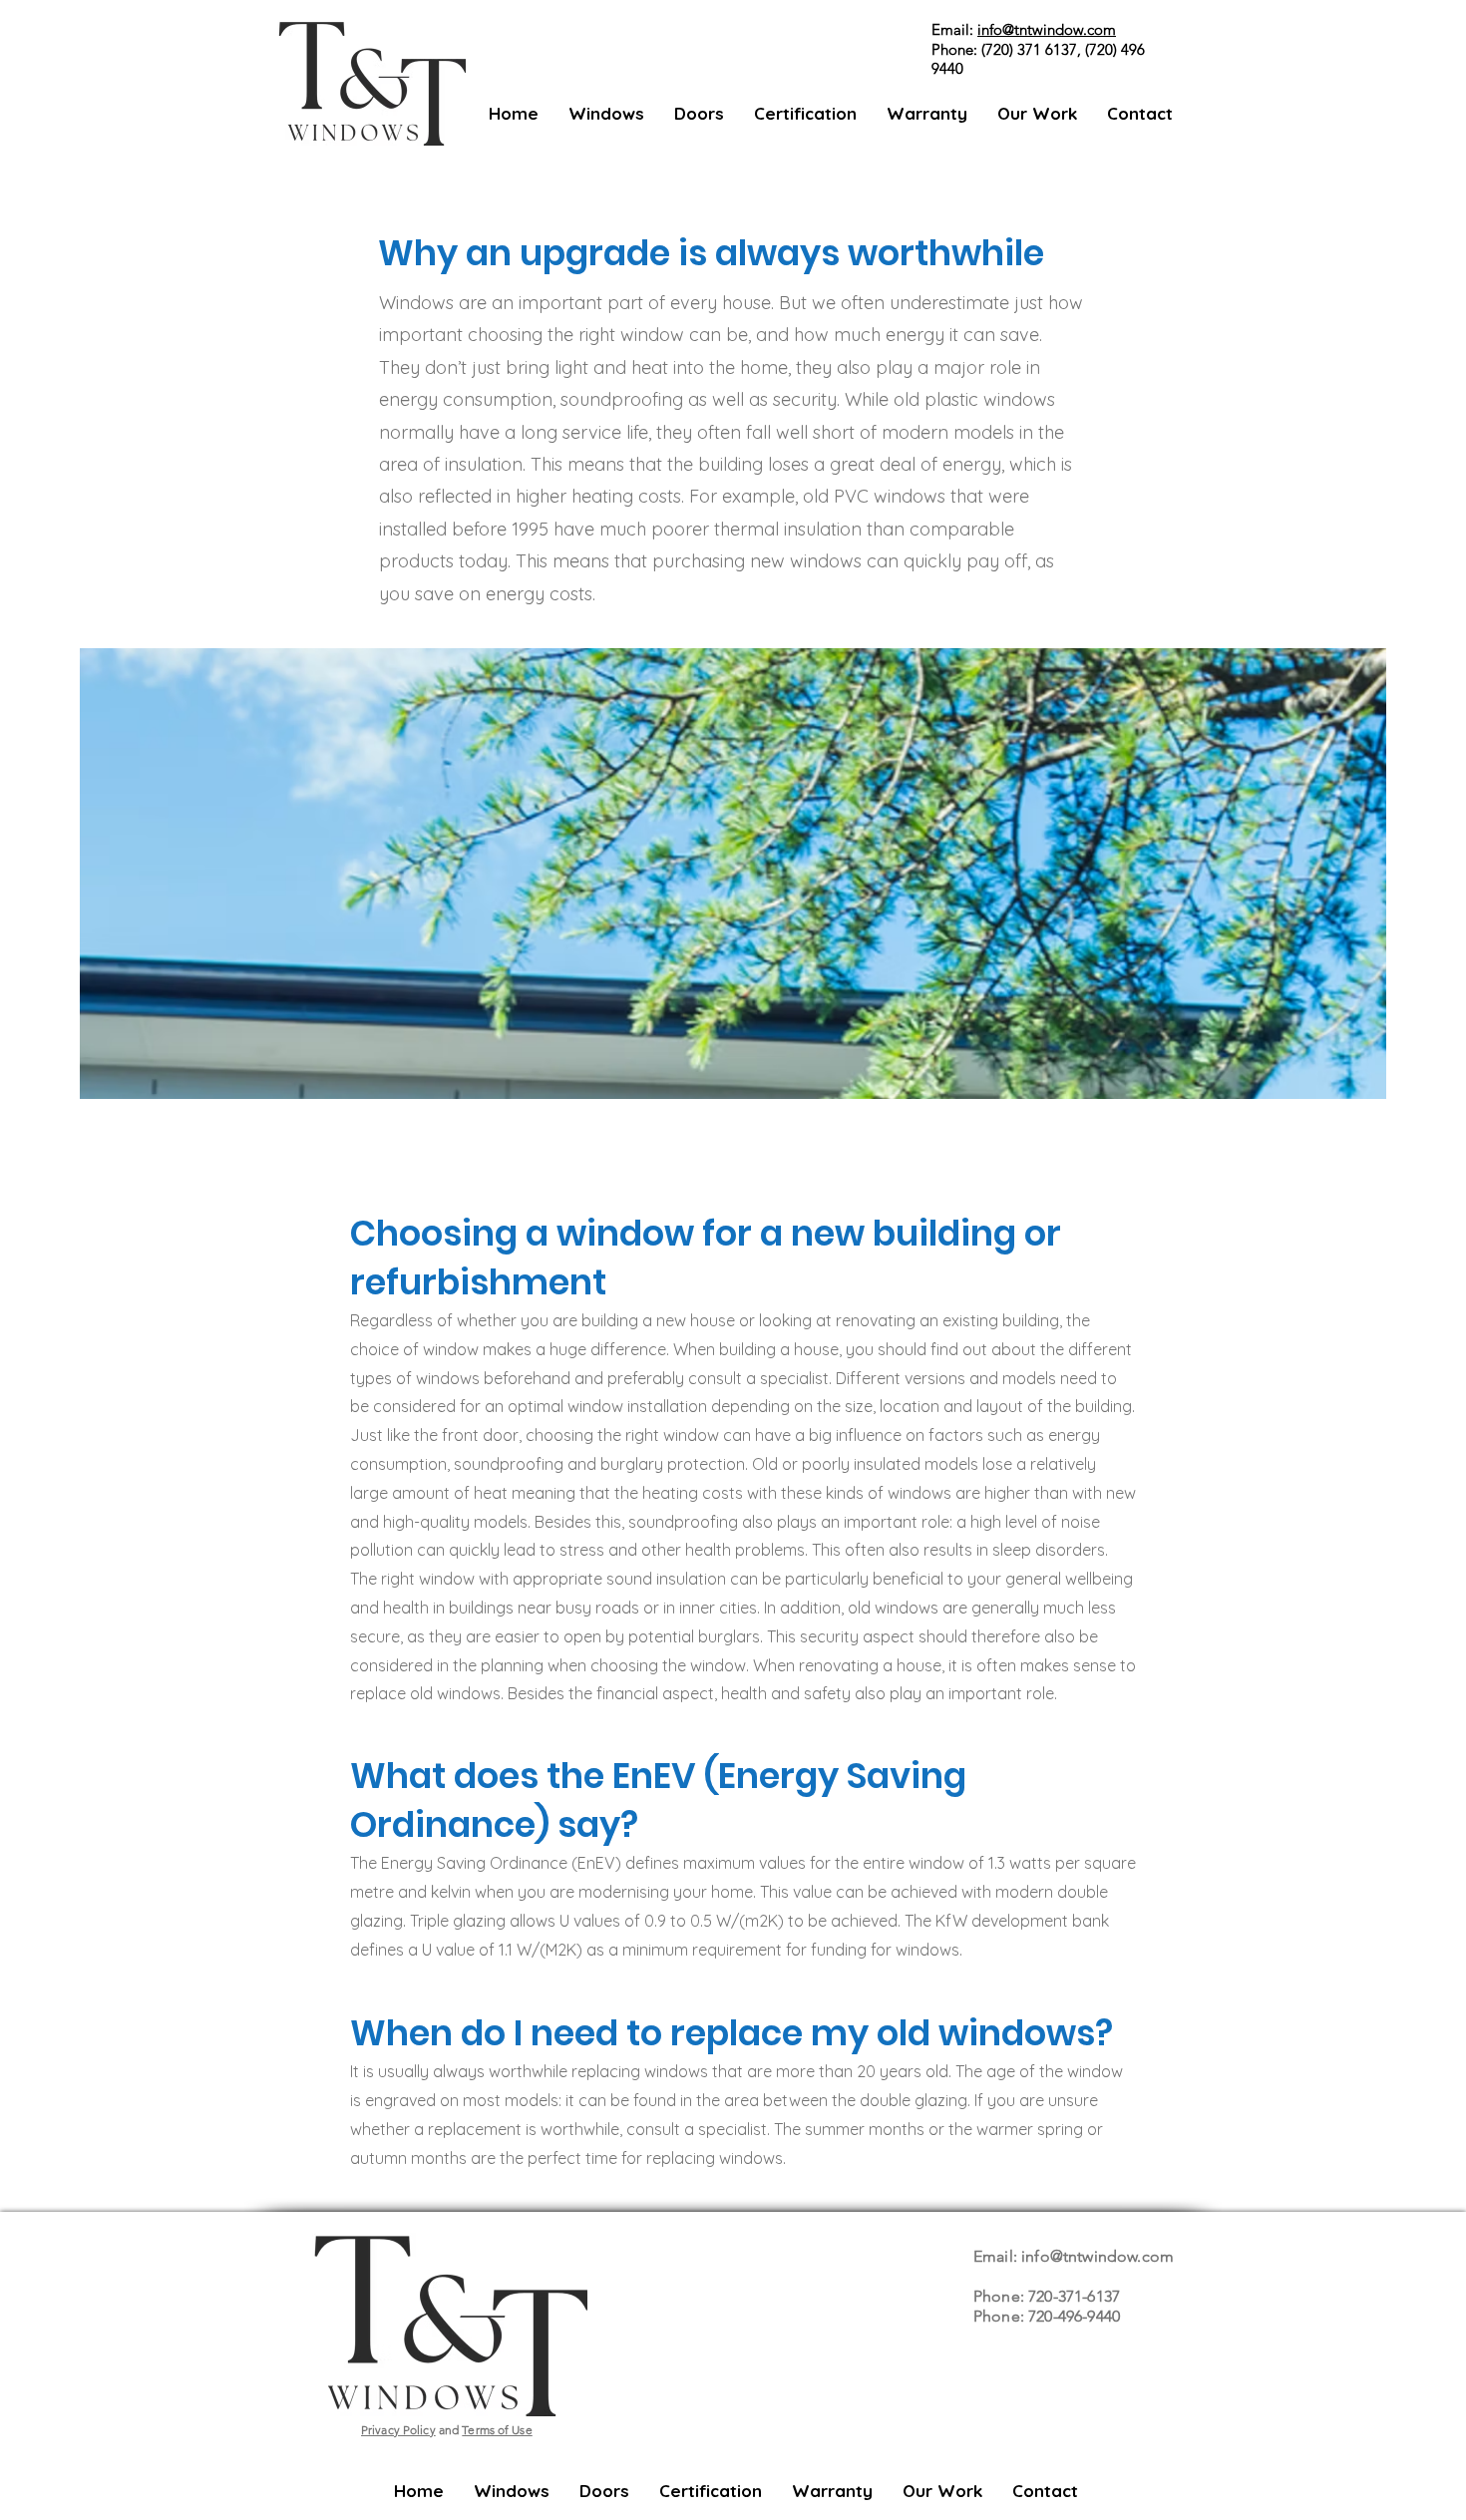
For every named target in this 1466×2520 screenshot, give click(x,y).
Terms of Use (497, 2430)
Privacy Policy (398, 2430)
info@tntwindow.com (1047, 29)
